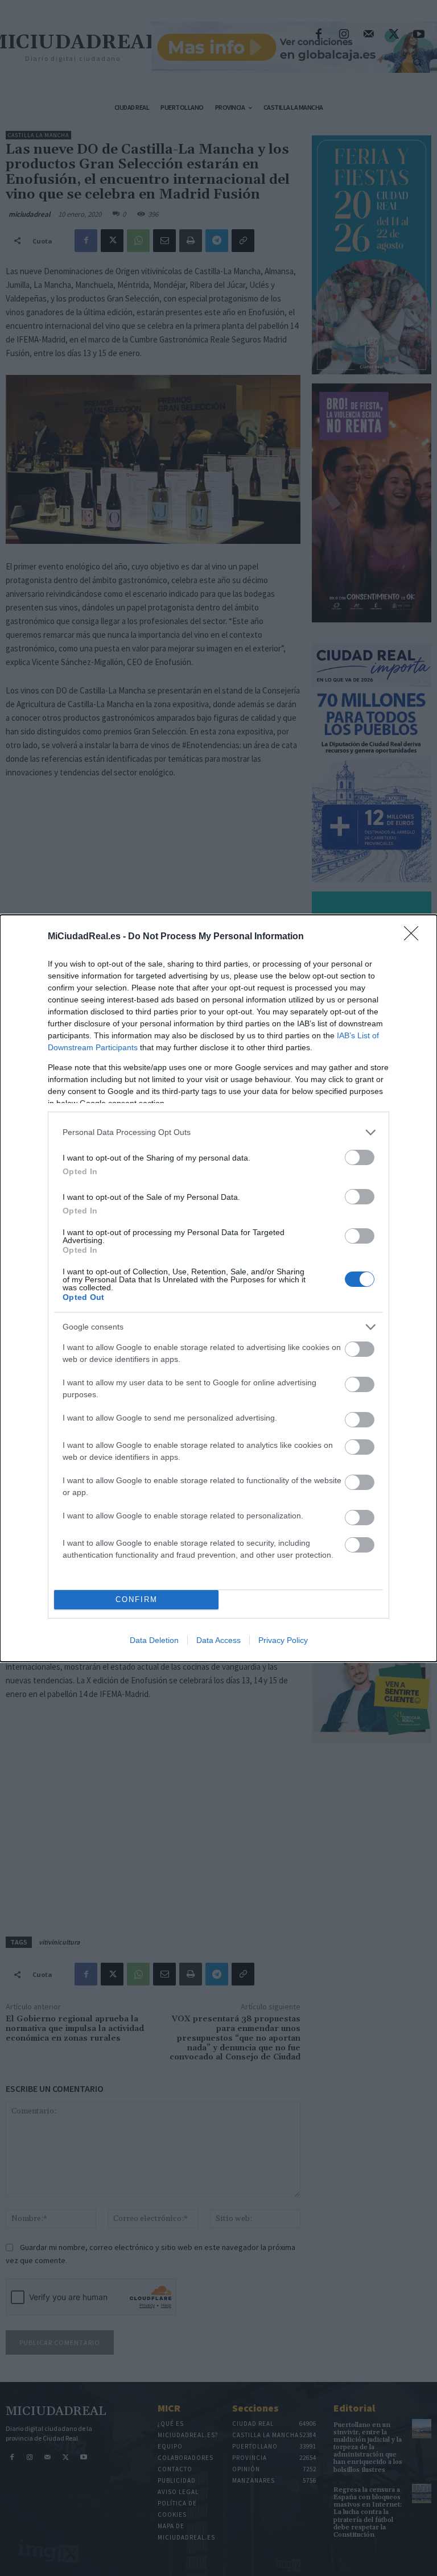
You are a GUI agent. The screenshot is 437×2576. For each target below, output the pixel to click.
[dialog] (218, 1288)
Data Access (218, 1640)
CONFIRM (137, 1599)
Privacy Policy (283, 1640)
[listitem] (218, 1132)
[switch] (360, 1157)
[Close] (415, 937)
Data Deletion (154, 1640)
